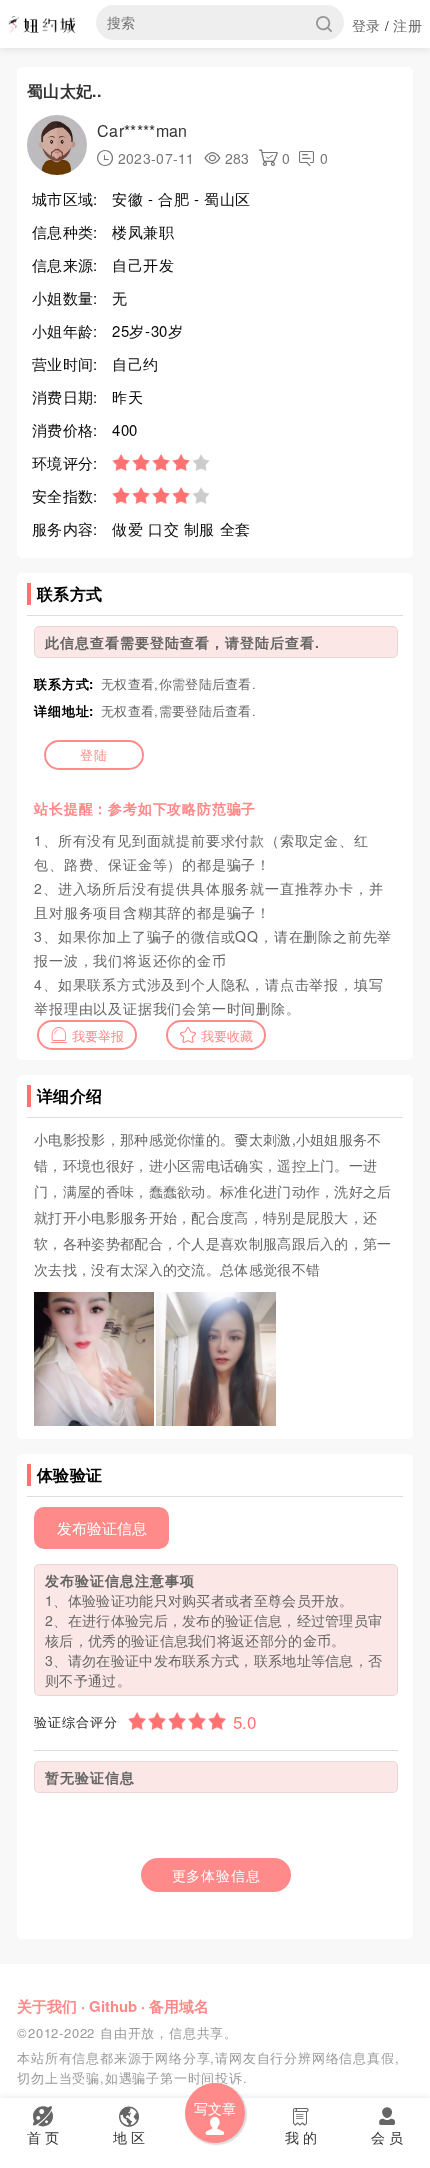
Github (113, 2006)
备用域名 (179, 2006)
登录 (366, 25)
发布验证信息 (102, 1527)
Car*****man (142, 130)
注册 (407, 25)
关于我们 (47, 2006)
